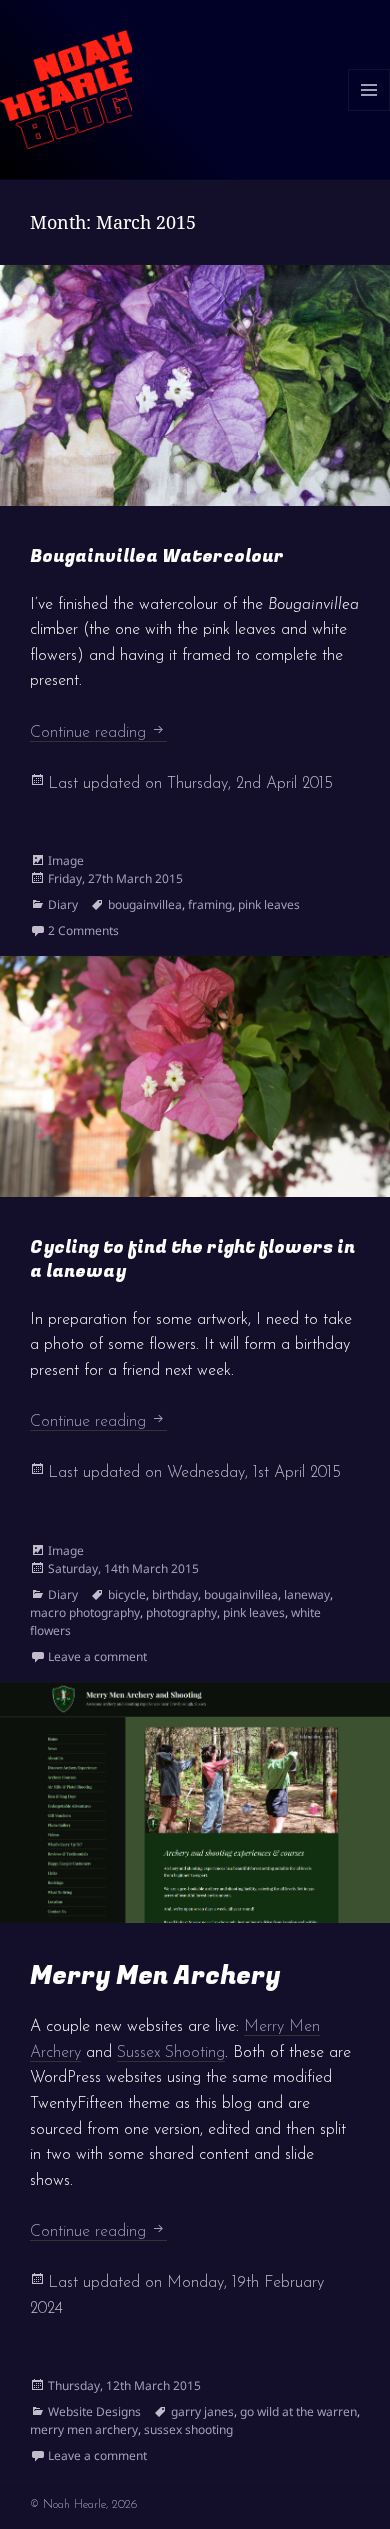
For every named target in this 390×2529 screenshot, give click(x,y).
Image (66, 860)
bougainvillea (145, 904)
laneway (307, 1594)
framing (210, 904)
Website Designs (94, 2411)
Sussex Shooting (171, 2053)
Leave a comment (97, 1656)
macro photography (85, 1612)
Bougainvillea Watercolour (157, 556)
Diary (63, 904)
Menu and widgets (369, 110)
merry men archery (84, 2429)
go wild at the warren (298, 2411)
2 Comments (83, 930)
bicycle (127, 1594)
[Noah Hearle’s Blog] (66, 88)
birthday (175, 1594)
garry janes (202, 2411)
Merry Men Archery (155, 1976)
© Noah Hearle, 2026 (83, 2505)
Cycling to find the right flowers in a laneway (192, 1259)
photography (181, 1612)
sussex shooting (188, 2429)
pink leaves (269, 904)
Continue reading (98, 733)
